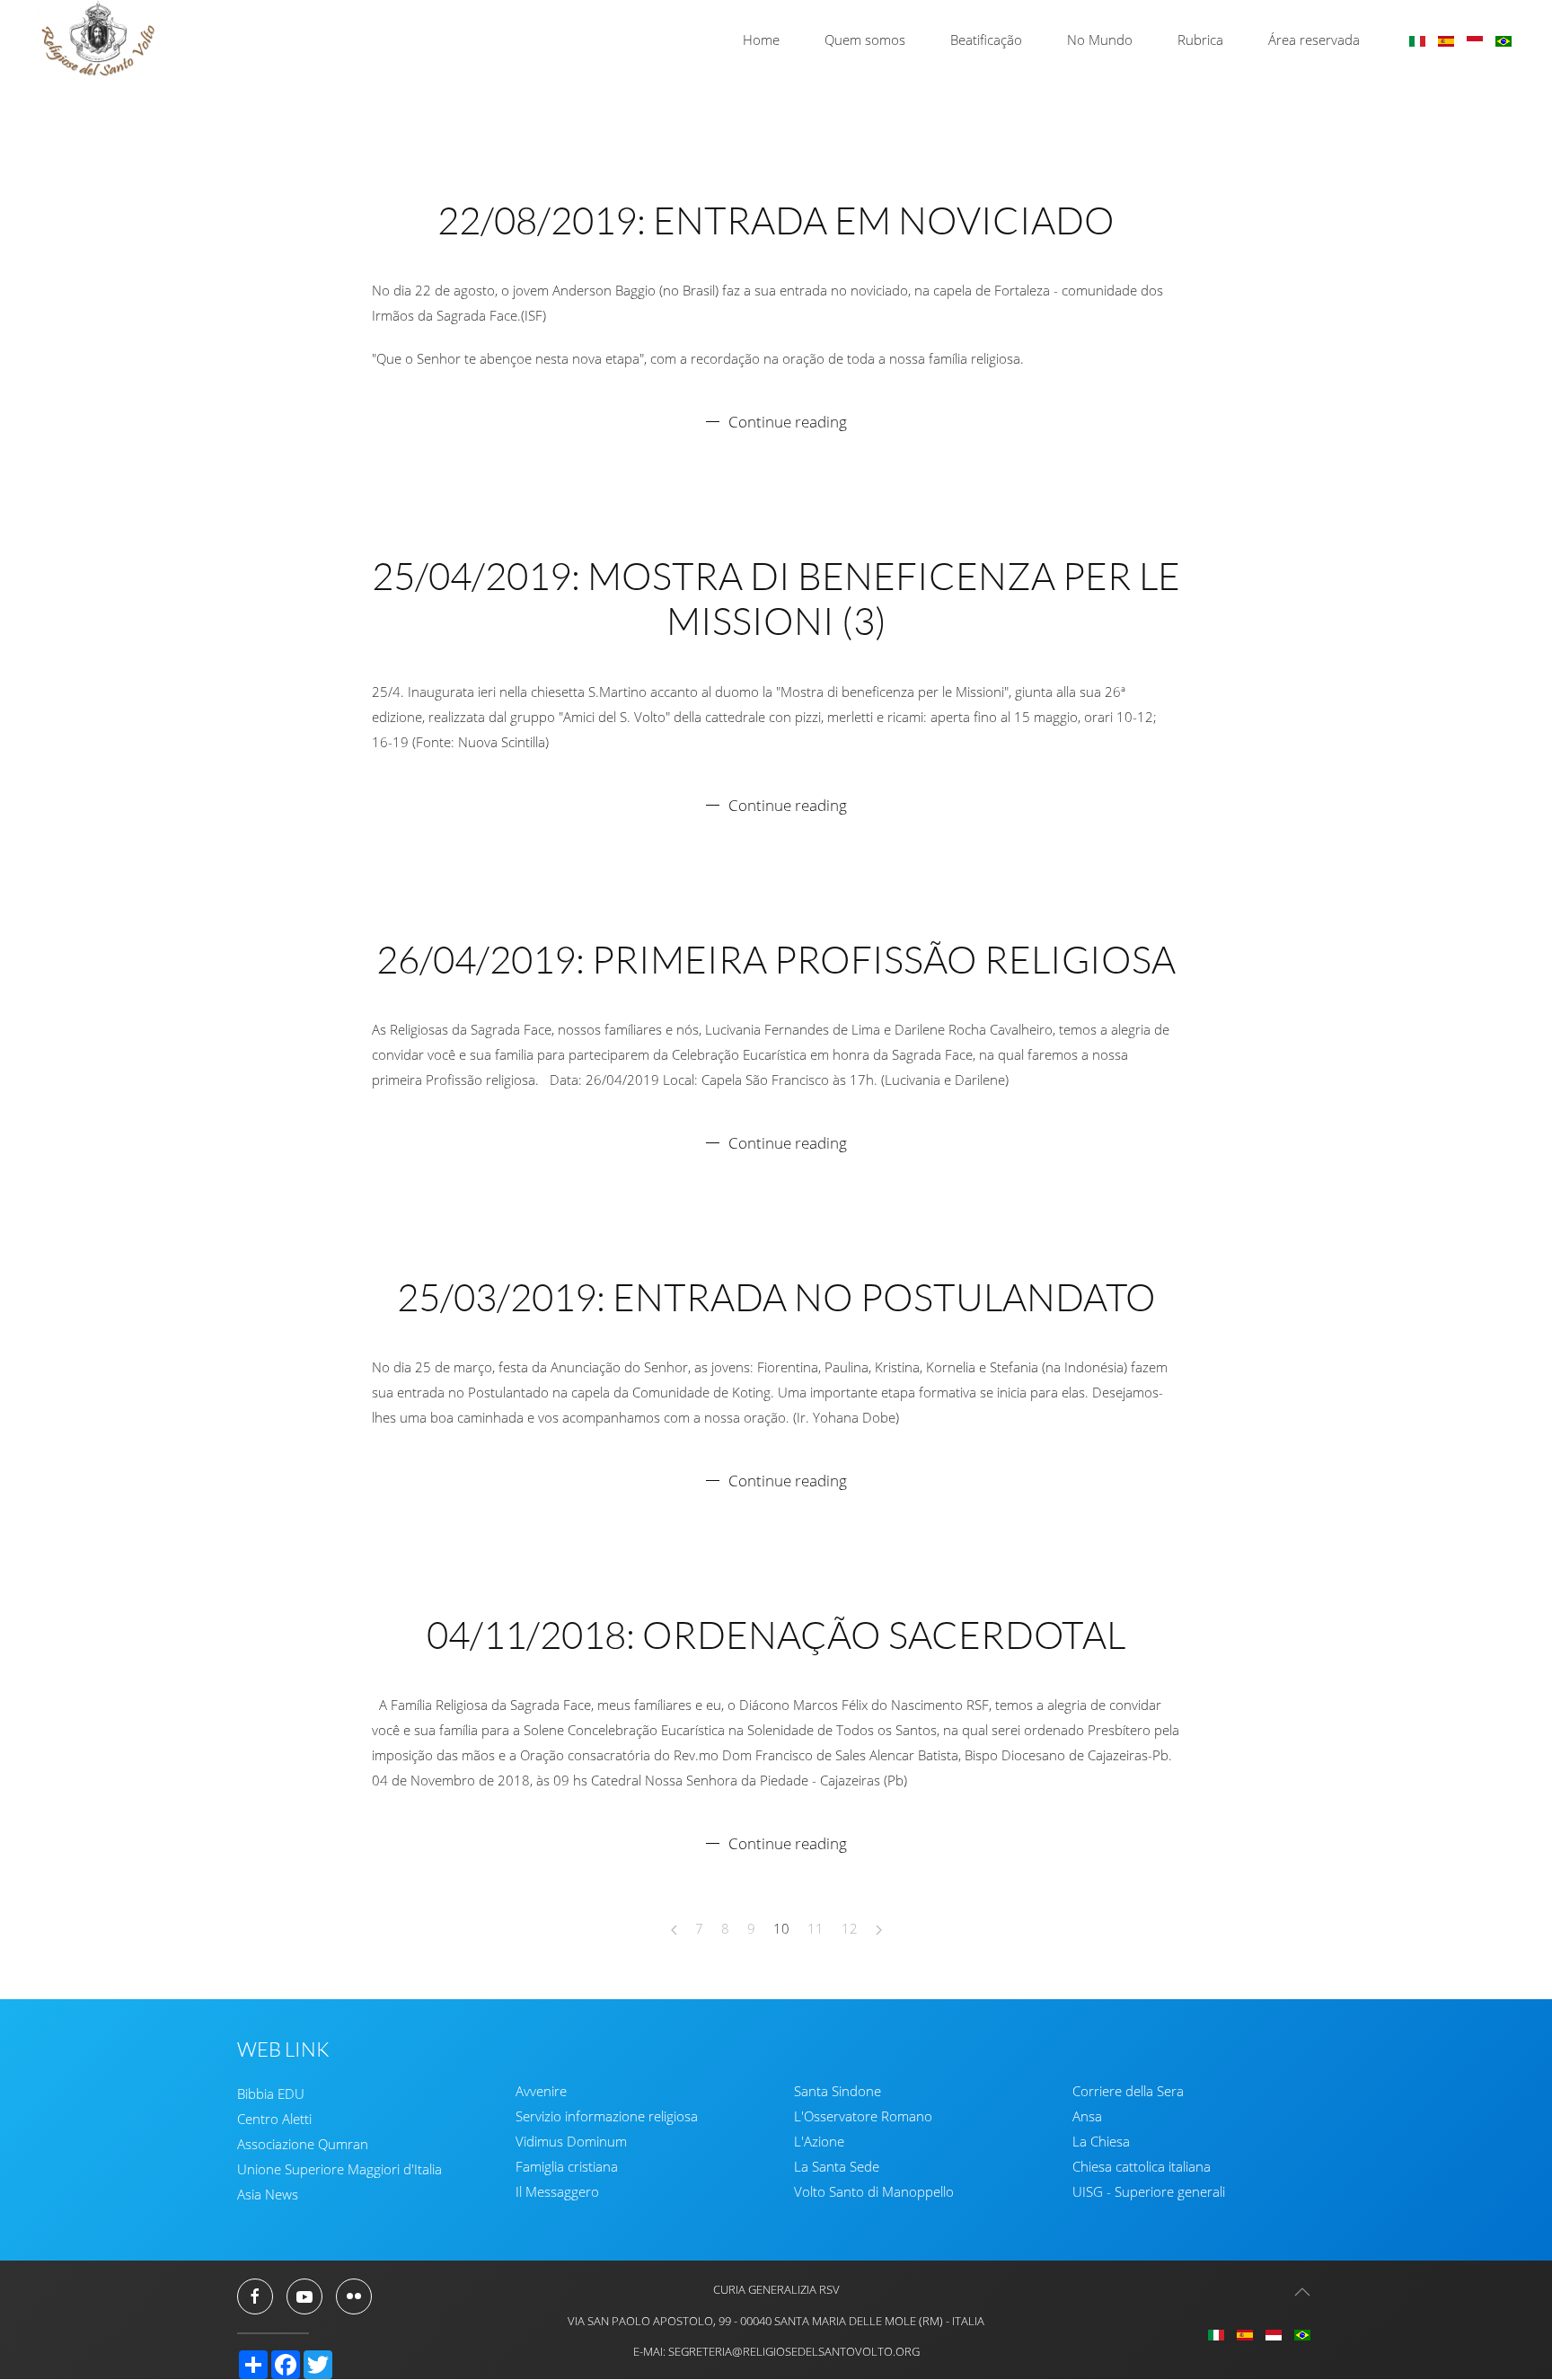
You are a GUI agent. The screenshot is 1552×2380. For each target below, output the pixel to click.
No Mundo (1100, 40)
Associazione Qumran (303, 2144)
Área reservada (1314, 40)
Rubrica (1200, 40)
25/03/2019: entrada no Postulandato (776, 1296)
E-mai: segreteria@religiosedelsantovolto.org (776, 2351)
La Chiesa (1101, 2142)
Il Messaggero (557, 2192)
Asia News (268, 2194)
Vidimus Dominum (571, 2142)
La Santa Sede (837, 2167)
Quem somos (865, 40)
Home (761, 40)
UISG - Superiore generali (1149, 2192)
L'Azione (819, 2142)
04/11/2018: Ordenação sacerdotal (776, 1634)
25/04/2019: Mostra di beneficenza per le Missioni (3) (776, 598)
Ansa (1087, 2117)
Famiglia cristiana (567, 2167)
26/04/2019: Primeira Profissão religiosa (776, 959)
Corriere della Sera (1128, 2092)
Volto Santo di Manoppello (874, 2192)
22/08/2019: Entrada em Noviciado (776, 220)
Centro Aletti (274, 2119)
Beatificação (986, 40)
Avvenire (541, 2092)
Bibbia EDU (271, 2094)
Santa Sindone (838, 2092)
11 (816, 1928)
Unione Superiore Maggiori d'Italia (339, 2169)
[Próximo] (879, 1929)
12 (850, 1928)
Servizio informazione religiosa (607, 2117)
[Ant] (674, 1929)
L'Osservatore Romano (863, 2117)
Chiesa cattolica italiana (1142, 2167)
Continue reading (788, 422)
